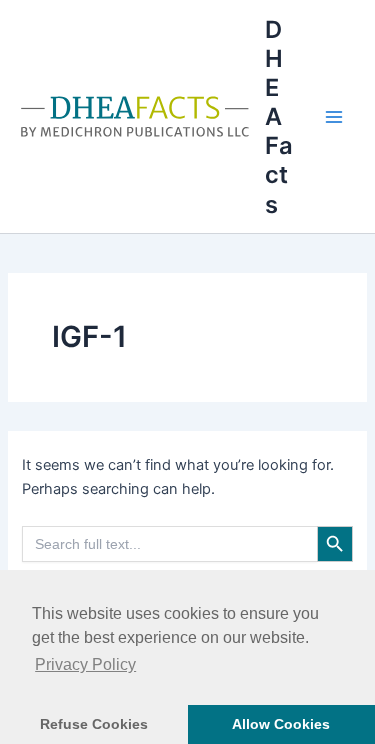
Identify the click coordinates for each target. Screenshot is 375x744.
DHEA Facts (279, 117)
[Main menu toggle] (334, 117)
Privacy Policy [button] (85, 664)
